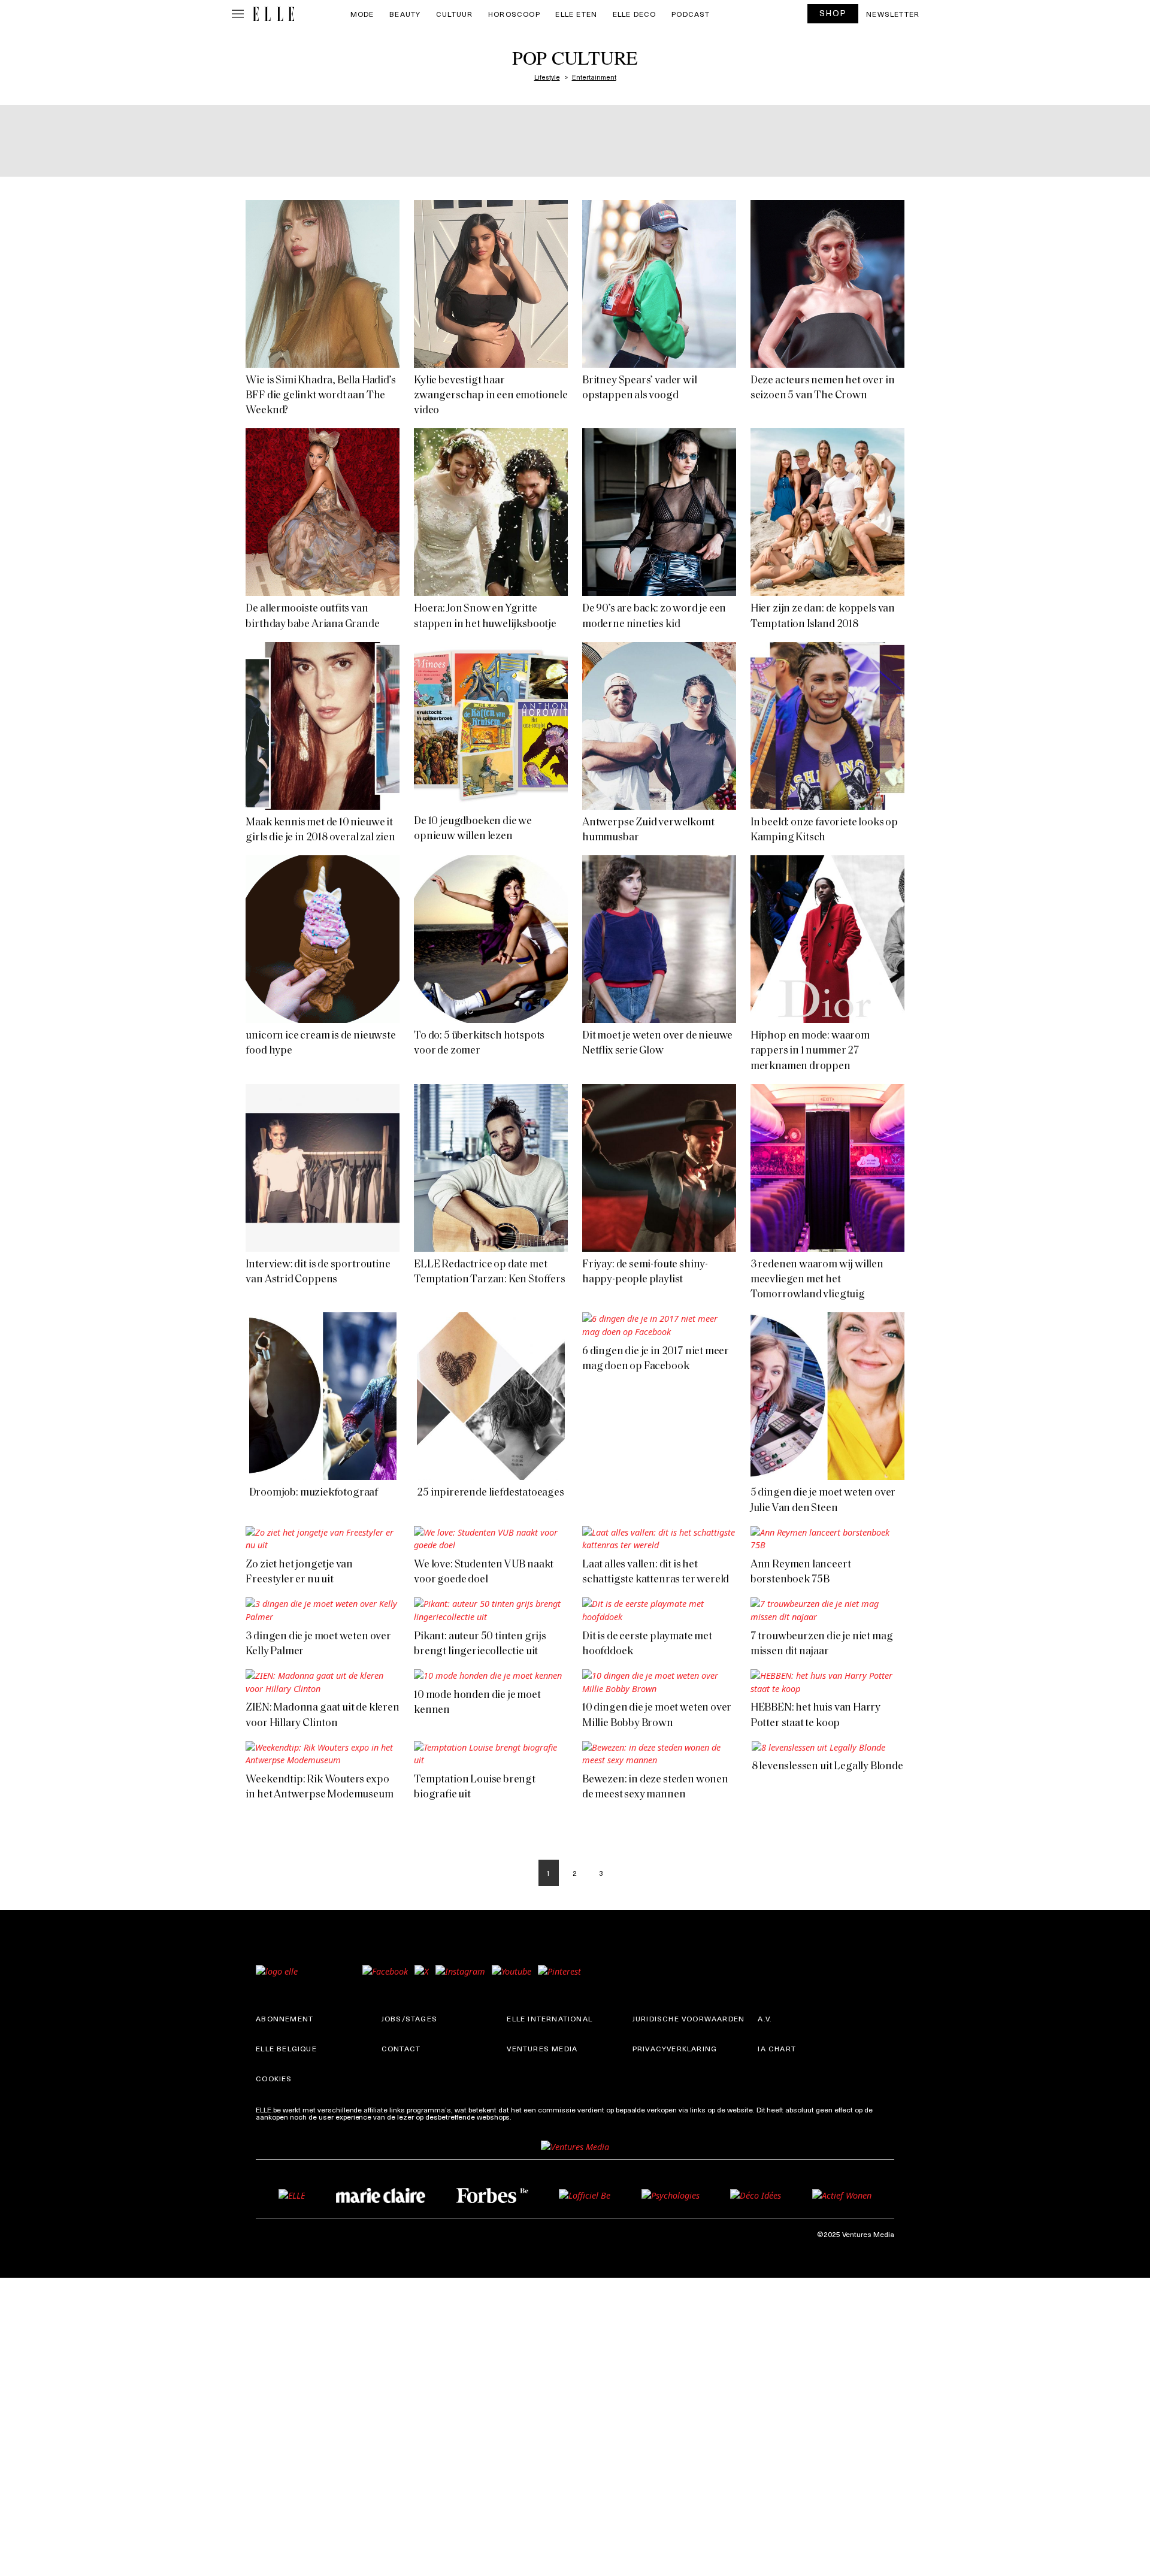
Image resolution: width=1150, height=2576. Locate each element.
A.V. (765, 2018)
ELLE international (550, 2018)
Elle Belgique (286, 2048)
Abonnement (285, 2018)
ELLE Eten (576, 14)
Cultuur (454, 14)
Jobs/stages (409, 2018)
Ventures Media (542, 2048)
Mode (362, 14)
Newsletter (893, 14)
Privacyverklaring (675, 2048)
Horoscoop (514, 14)
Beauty (405, 14)
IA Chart (777, 2048)
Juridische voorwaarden (689, 2018)
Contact (401, 2048)
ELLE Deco (635, 14)
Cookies (274, 2078)
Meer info (529, 2117)
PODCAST (691, 14)
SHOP (833, 13)
